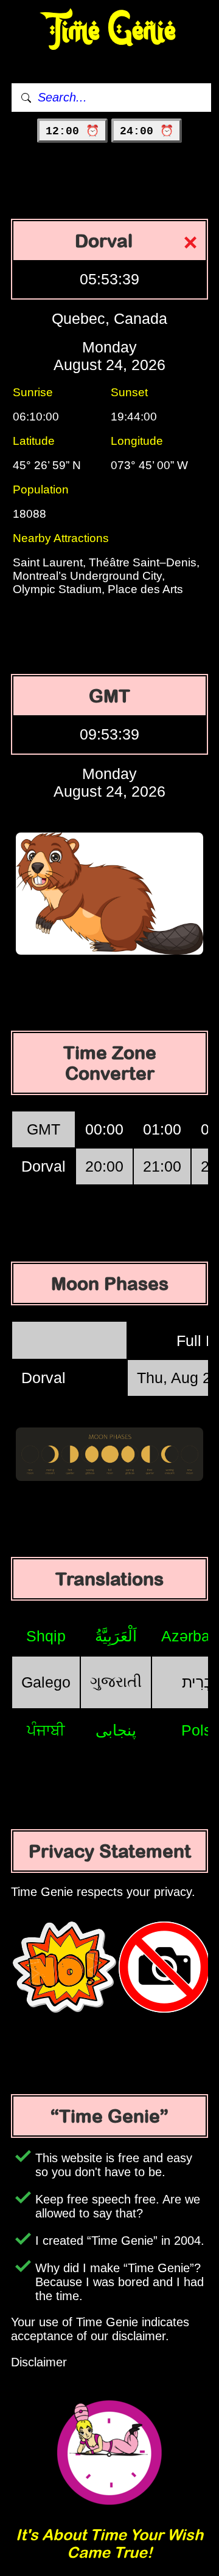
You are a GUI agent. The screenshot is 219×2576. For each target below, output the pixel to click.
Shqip (46, 1636)
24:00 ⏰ (147, 131)
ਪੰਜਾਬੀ (46, 1730)
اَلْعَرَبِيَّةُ (116, 1636)
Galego (46, 1682)
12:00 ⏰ (72, 131)
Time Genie (110, 31)
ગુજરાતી (116, 1681)
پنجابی (116, 1730)
